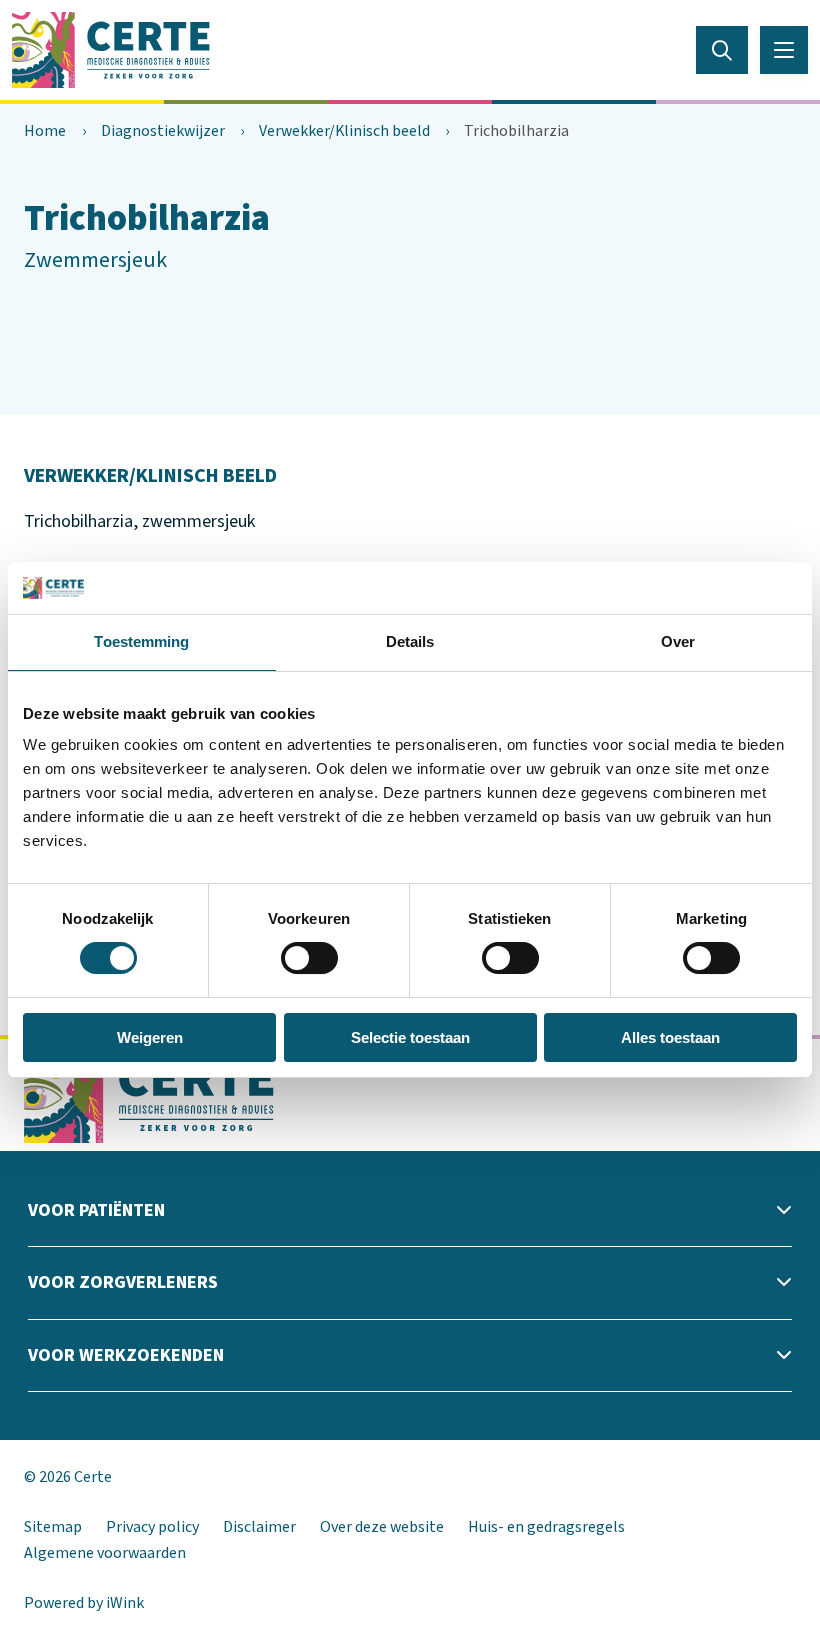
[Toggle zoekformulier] (722, 50)
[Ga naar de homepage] (111, 49)
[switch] (309, 958)
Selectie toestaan (410, 1037)
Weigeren (150, 1037)
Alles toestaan (670, 1037)
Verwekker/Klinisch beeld (344, 131)
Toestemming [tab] (141, 641)
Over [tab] (678, 641)
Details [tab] (410, 641)
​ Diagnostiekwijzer (161, 131)
